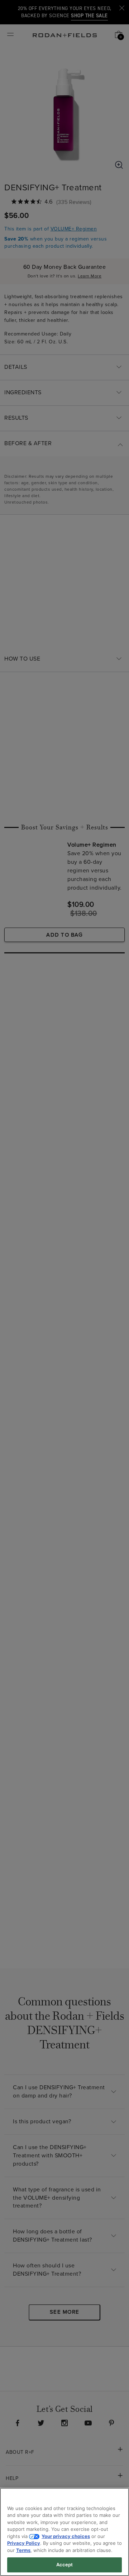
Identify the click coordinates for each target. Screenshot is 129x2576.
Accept (65, 2565)
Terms (23, 2550)
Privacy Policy (24, 2543)
